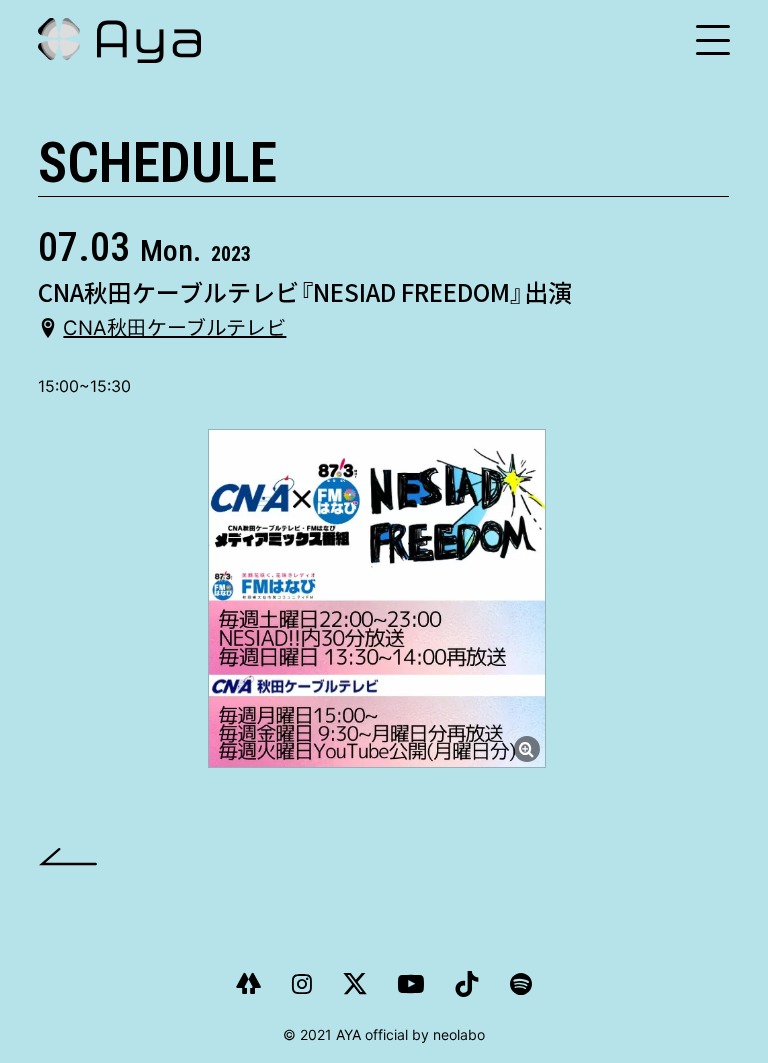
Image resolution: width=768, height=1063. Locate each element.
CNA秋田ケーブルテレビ (174, 328)
